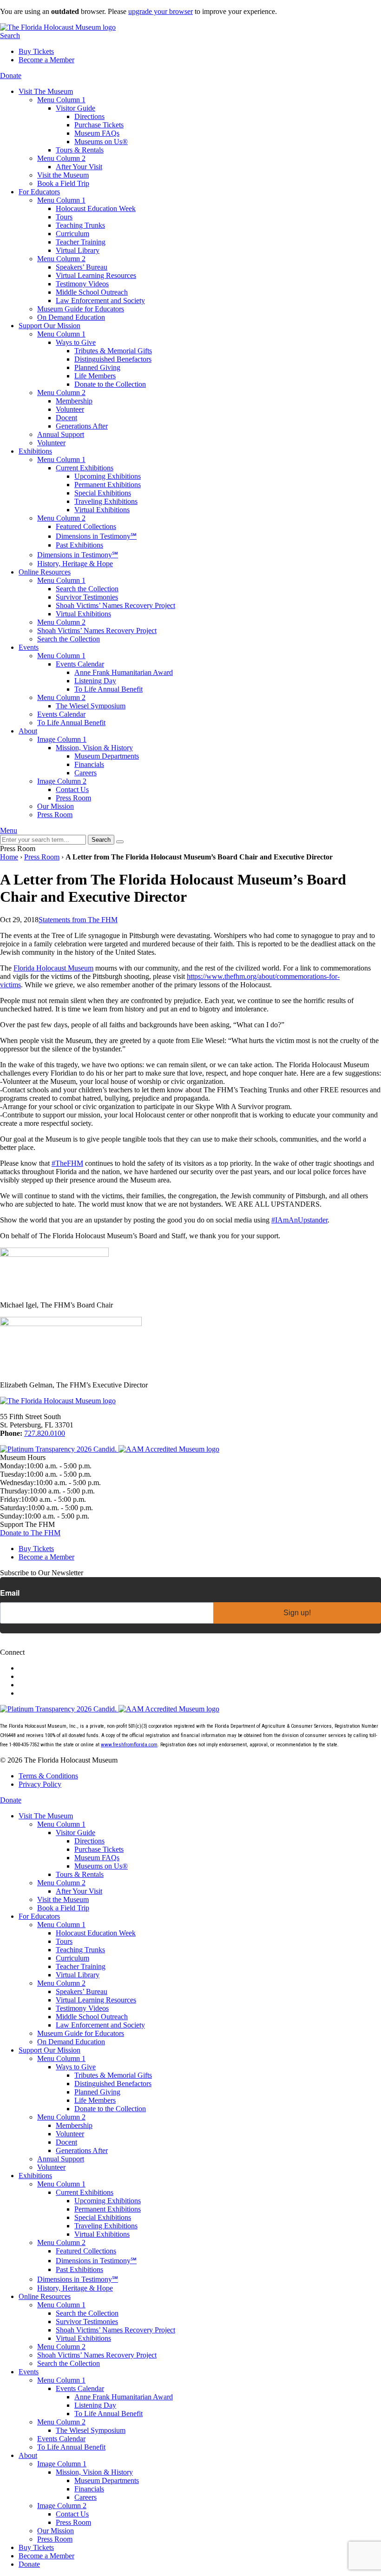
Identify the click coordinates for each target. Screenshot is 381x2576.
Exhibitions (35, 451)
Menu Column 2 (61, 158)
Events (29, 647)
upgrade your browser (161, 11)
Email (10, 1593)
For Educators (39, 192)
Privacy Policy (40, 1784)
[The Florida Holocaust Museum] (58, 27)
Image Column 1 (62, 739)
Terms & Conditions (48, 1776)
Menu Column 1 (61, 100)
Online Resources (45, 572)
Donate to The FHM (30, 1533)
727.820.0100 (45, 1433)
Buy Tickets (36, 51)
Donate (11, 76)
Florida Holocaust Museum (53, 968)
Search (10, 36)
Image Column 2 (62, 781)
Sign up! (297, 1613)
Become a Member (46, 60)
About (28, 731)
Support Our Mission (49, 326)
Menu (9, 830)
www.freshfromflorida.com (129, 1745)
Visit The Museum (46, 91)
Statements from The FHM (78, 920)
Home (9, 857)
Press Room (42, 857)
